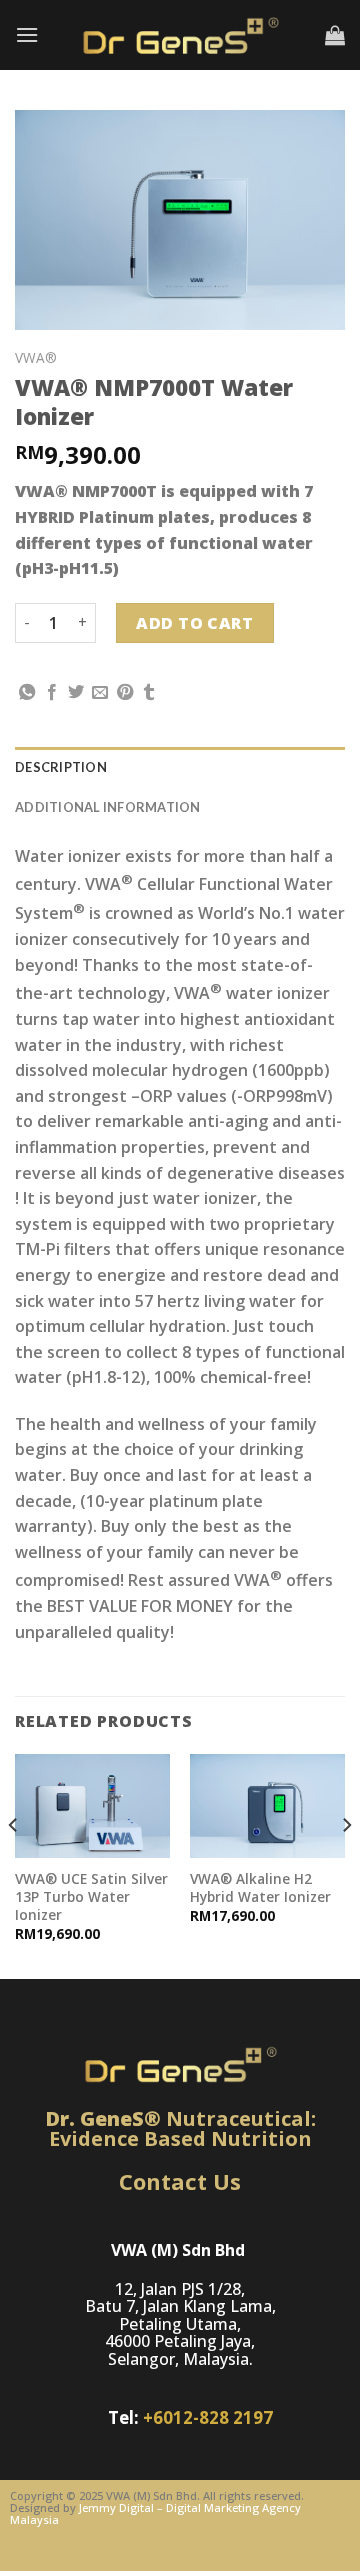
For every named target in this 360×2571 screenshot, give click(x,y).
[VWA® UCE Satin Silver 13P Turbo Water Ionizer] (92, 1806)
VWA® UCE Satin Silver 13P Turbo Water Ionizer (91, 1896)
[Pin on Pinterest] (125, 693)
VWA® (36, 357)
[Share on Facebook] (52, 693)
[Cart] (335, 35)
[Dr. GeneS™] (180, 35)
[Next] (346, 1864)
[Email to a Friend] (100, 693)
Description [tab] (61, 767)
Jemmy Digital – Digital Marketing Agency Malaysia (155, 2513)
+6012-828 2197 (208, 2417)
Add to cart (194, 623)
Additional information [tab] (108, 807)
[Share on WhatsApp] (27, 693)
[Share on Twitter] (76, 693)
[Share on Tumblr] (149, 693)
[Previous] (14, 1864)
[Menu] (27, 34)
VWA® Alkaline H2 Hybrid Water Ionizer (260, 1887)
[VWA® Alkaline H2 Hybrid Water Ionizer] (267, 1806)
